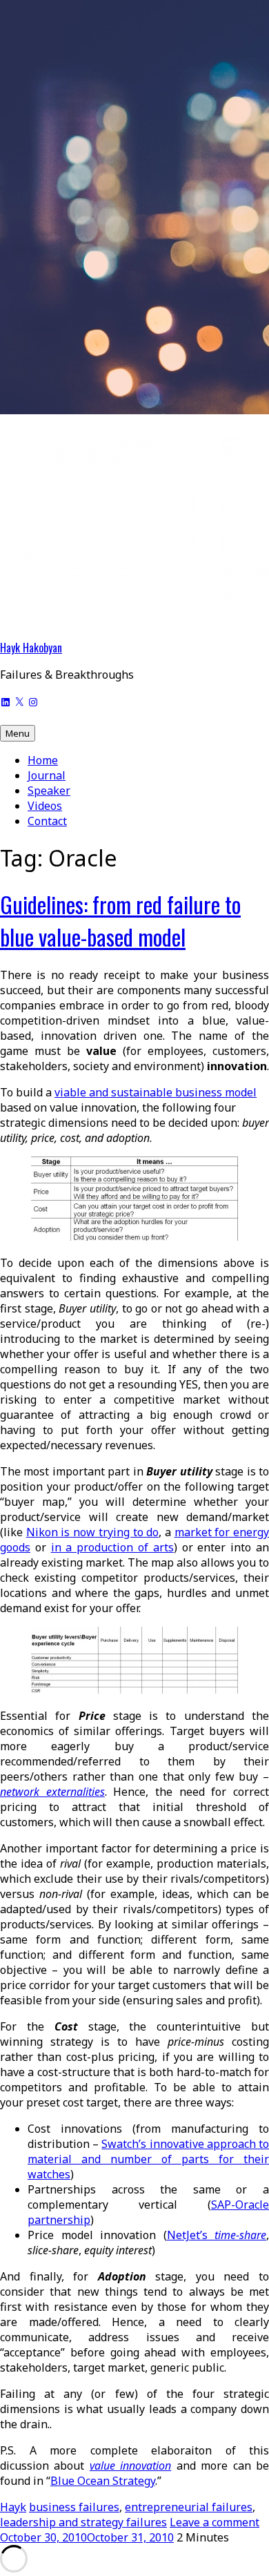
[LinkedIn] (6, 701)
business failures (74, 2507)
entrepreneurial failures (189, 2507)
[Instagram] (33, 701)
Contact (47, 821)
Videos (45, 806)
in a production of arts (112, 1547)
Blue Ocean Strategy (103, 2481)
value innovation (130, 2466)
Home (43, 760)
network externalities (52, 1792)
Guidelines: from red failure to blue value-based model (120, 920)
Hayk (13, 2507)
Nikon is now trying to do (93, 1532)
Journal (47, 775)
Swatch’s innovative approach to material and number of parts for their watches (148, 2159)
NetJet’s (217, 2235)
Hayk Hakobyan (31, 648)
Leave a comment (215, 2522)
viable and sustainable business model (156, 1092)
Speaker (49, 791)
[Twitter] (19, 701)
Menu (18, 733)
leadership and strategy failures (83, 2522)
